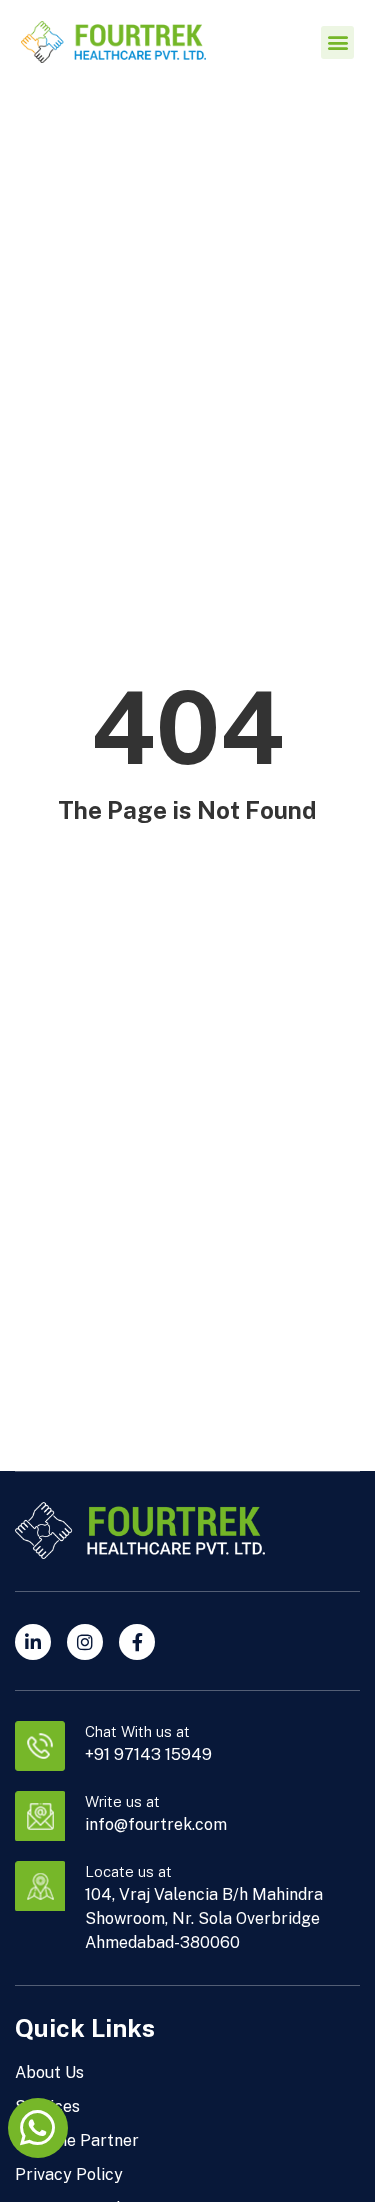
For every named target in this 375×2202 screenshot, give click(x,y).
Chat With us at (137, 1731)
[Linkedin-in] (33, 1642)
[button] (337, 42)
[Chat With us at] (40, 1746)
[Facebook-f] (137, 1642)
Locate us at (128, 1871)
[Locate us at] (40, 1886)
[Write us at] (40, 1816)
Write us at (122, 1801)
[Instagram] (85, 1642)
